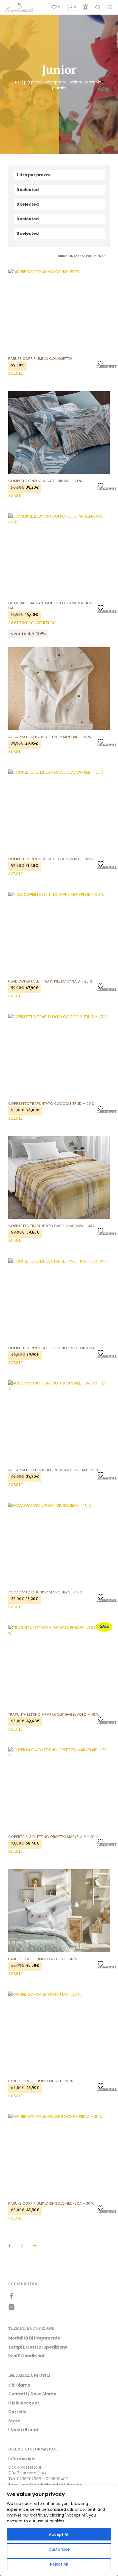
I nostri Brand (23, 2430)
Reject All (59, 2564)
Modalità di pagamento (34, 2338)
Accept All (59, 2534)
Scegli (16, 373)
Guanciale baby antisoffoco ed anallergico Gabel (50, 606)
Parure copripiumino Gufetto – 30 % (43, 1959)
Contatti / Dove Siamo (32, 2394)
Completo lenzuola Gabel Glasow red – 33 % (51, 859)
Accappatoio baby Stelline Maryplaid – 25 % (50, 737)
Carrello (17, 2412)
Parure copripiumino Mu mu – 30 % (41, 2081)
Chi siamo (19, 2385)
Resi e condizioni (26, 2356)
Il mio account (24, 2403)
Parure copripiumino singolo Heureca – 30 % (51, 2204)
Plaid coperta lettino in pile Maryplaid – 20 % (50, 981)
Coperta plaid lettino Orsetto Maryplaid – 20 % (53, 1837)
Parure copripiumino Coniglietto (40, 359)
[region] (59, 2531)
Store (14, 2421)
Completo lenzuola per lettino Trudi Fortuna (51, 1348)
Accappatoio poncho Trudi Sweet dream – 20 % (54, 1470)
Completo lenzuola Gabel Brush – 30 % (45, 481)
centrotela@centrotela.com (52, 2485)
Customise (59, 2549)
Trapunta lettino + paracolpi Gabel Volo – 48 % (54, 1715)
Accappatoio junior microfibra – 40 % (45, 1592)
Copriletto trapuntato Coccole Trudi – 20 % (51, 1104)
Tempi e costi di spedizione (38, 2347)
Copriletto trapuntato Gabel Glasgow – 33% (52, 1226)
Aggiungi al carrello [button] (32, 623)
